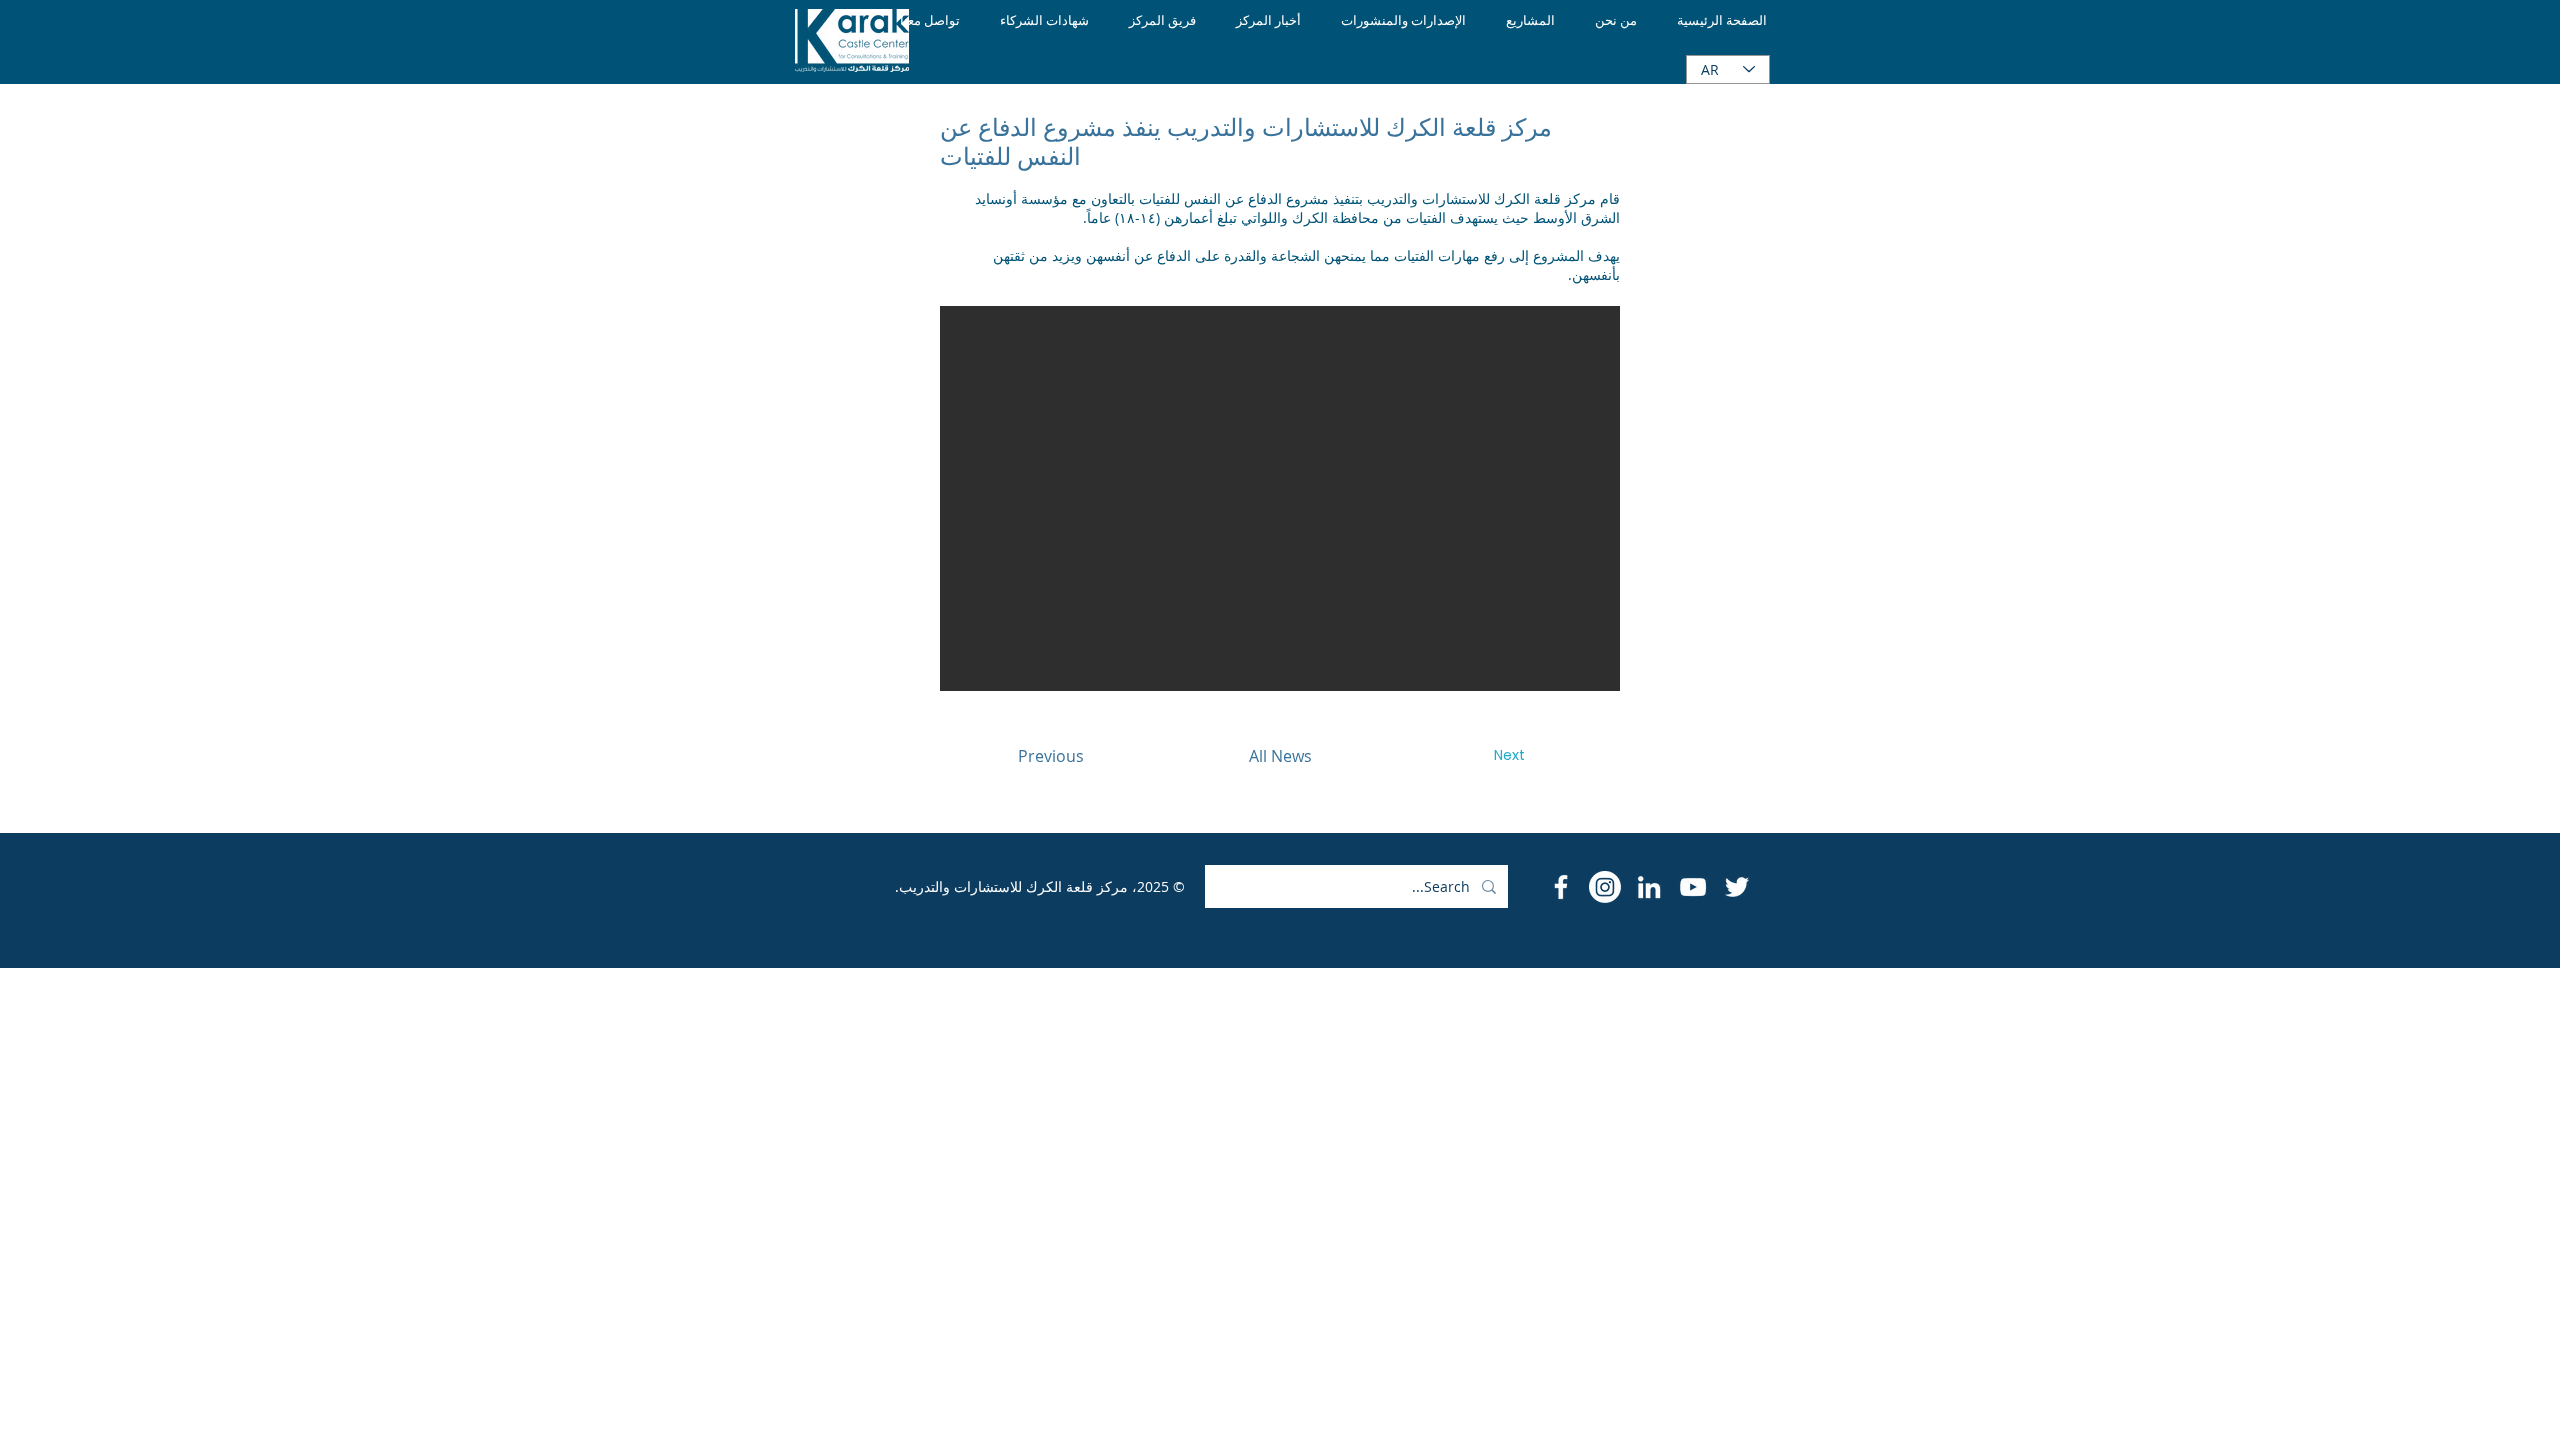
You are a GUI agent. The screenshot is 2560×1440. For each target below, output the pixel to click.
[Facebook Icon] (1561, 887)
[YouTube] (1693, 887)
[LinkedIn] (1649, 887)
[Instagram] (1605, 887)
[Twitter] (1737, 887)
